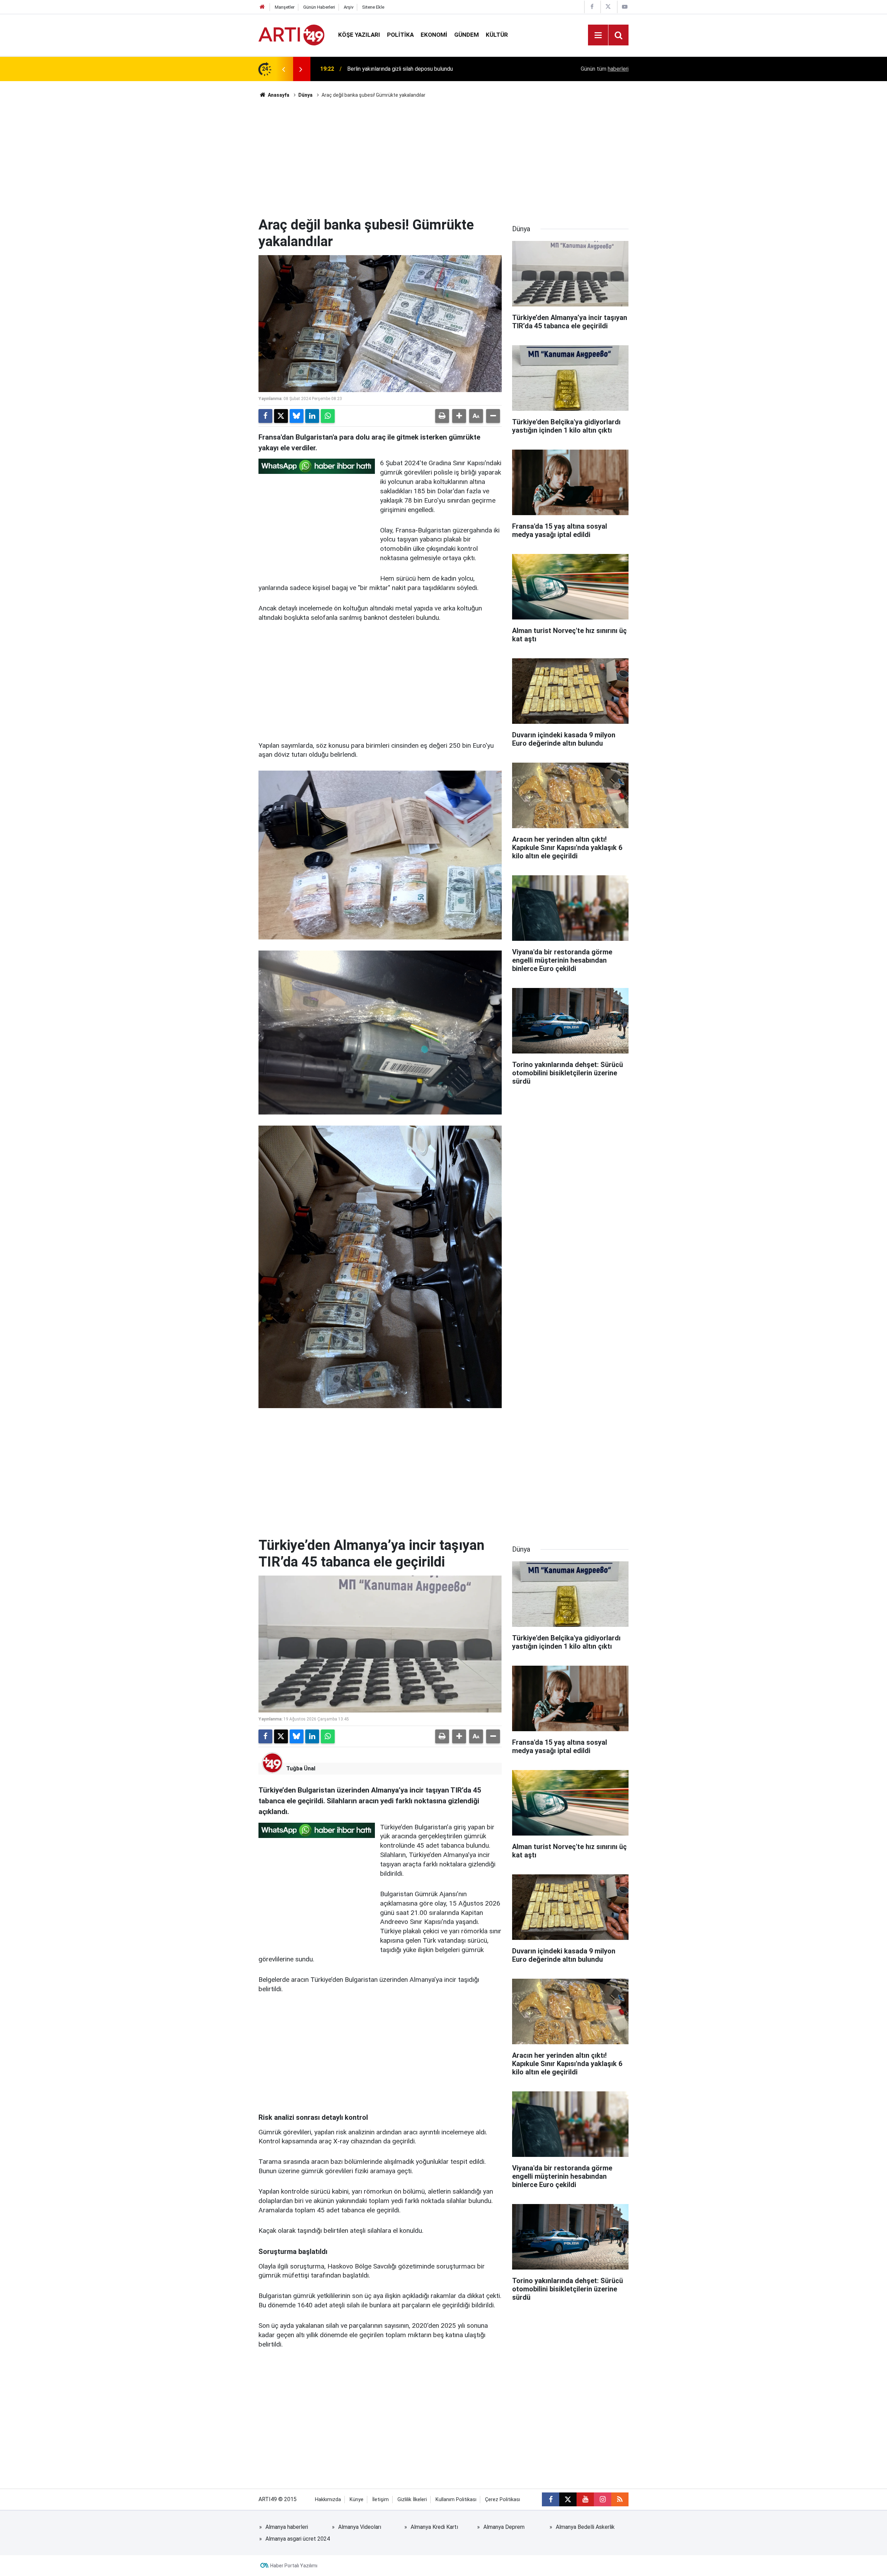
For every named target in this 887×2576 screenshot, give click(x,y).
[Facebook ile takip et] (551, 2499)
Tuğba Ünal (301, 1768)
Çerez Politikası (503, 2500)
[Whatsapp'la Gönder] (328, 416)
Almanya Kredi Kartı (434, 2527)
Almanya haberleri (287, 2527)
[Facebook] (265, 416)
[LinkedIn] (312, 416)
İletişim (380, 2500)
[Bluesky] (297, 416)
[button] (459, 416)
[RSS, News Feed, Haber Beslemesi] (620, 2499)
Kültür (497, 35)
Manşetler (285, 7)
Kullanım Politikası (456, 2500)
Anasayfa (278, 95)
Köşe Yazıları (359, 35)
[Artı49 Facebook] (592, 7)
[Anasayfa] (262, 7)
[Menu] (598, 35)
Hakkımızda (328, 2500)
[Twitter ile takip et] (568, 2499)
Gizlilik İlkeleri (412, 2500)
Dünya (305, 95)
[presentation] (283, 69)
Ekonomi (434, 35)
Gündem (467, 35)
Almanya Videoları (360, 2527)
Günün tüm (605, 69)
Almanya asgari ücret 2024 (298, 2539)
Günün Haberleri (319, 7)
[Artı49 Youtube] (625, 7)
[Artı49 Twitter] (608, 7)
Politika (400, 35)
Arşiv (349, 7)
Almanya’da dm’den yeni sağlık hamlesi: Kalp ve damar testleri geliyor (430, 69)
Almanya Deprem (504, 2527)
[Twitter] (281, 416)
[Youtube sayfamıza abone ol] (585, 2499)
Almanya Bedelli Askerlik (585, 2527)
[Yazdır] (442, 416)
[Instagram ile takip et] (603, 2499)
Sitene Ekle (373, 7)
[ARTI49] (291, 34)
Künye (357, 2500)
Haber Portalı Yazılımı (294, 2566)
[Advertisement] (443, 158)
